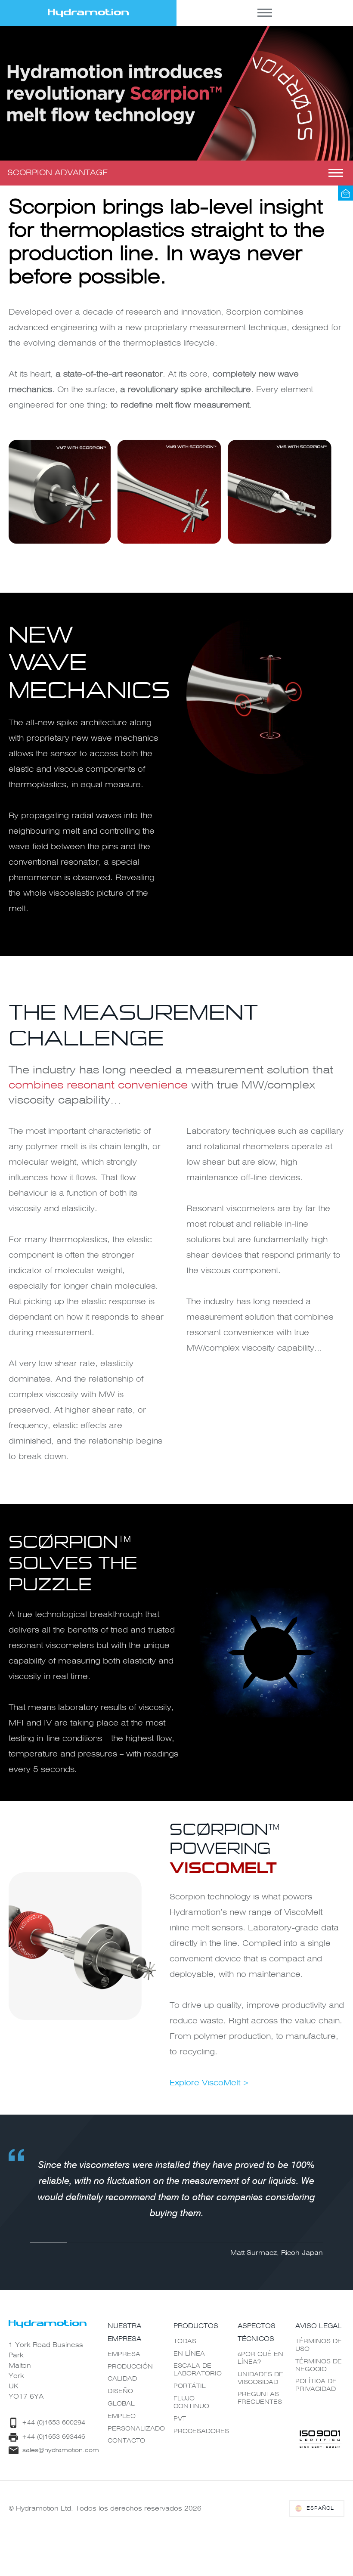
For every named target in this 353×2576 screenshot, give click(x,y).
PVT (180, 2419)
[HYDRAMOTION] (88, 13)
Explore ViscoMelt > (209, 2083)
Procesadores (201, 2431)
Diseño (120, 2391)
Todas (185, 2341)
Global (121, 2404)
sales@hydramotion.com (345, 193)
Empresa (124, 2354)
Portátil (190, 2386)
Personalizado (136, 2429)
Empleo (122, 2416)
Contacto (126, 2441)
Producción (130, 2367)
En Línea (189, 2354)
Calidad (122, 2379)
